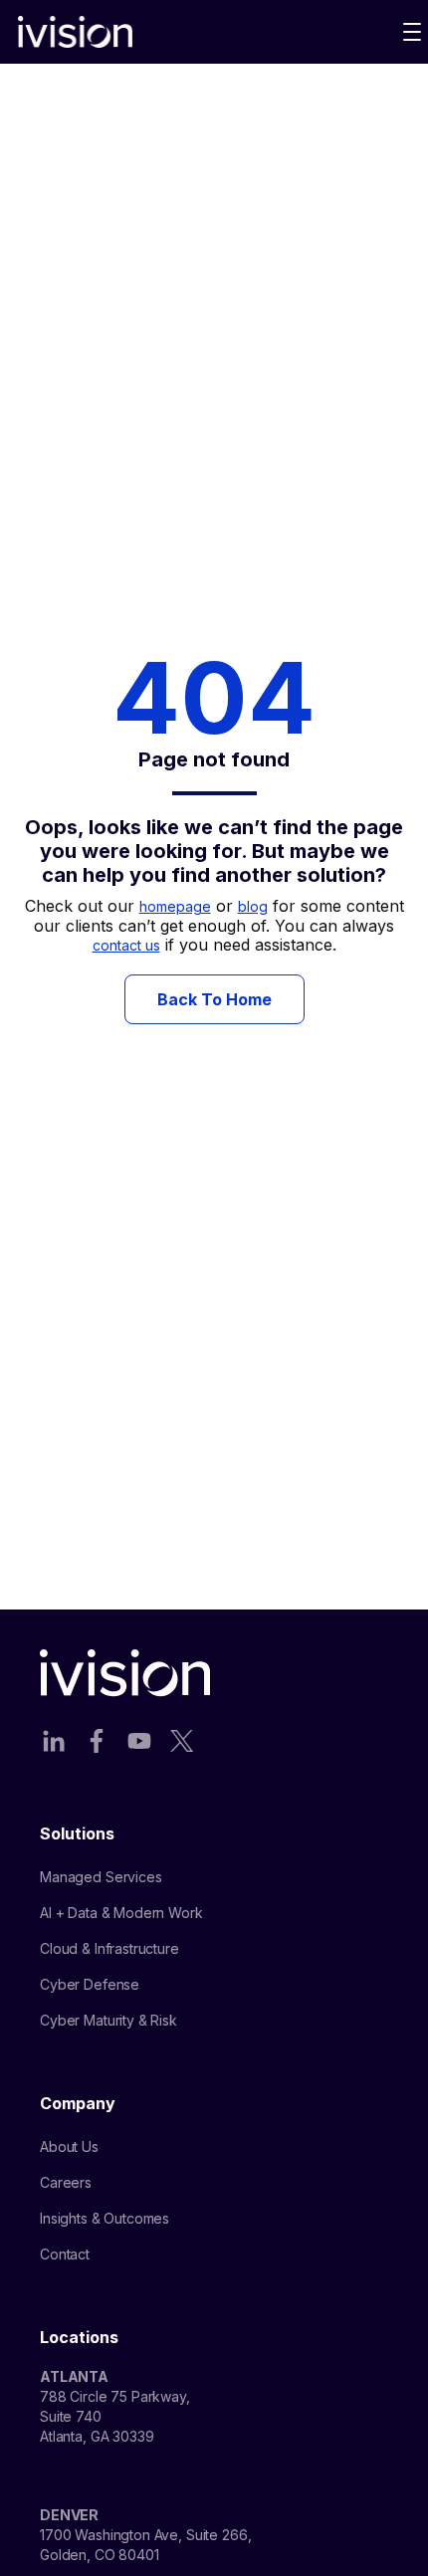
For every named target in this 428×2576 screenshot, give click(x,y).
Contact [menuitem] (65, 2254)
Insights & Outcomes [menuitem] (105, 2218)
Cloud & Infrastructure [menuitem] (109, 1948)
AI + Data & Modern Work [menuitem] (121, 1913)
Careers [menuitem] (66, 2182)
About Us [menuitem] (69, 2147)
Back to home (214, 999)
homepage (175, 906)
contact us (126, 945)
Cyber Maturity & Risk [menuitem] (108, 2020)
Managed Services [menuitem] (101, 1877)
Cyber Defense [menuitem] (90, 1984)
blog (253, 906)
